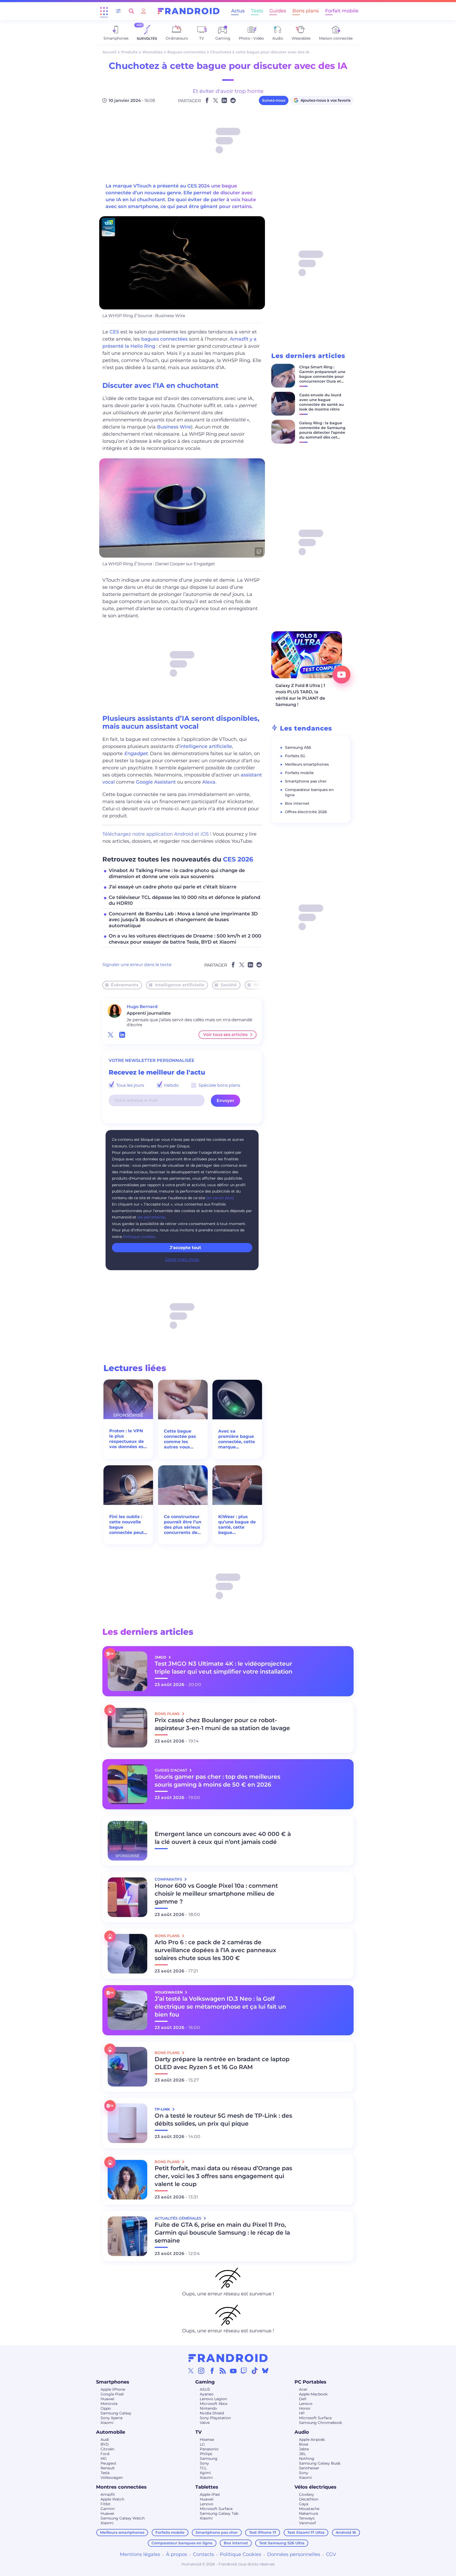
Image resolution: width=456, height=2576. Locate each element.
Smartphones (113, 2382)
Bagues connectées (186, 52)
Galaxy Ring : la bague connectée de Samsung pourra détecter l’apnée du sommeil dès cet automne (322, 432)
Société (229, 985)
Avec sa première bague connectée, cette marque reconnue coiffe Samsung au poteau (237, 1439)
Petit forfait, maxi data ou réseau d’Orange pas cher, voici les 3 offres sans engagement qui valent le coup (223, 2176)
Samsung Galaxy (116, 2413)
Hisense (207, 2440)
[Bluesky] (265, 2371)
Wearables (152, 52)
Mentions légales (140, 2554)
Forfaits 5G (295, 756)
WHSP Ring (266, 985)
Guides (278, 11)
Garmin (108, 2509)
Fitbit (106, 2504)
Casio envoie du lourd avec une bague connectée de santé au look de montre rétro (322, 402)
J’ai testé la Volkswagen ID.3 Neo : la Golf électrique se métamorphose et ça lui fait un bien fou (220, 2007)
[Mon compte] (144, 11)
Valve (205, 2423)
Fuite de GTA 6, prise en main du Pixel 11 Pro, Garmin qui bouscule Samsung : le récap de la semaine (222, 2233)
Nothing (307, 2459)
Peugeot (108, 2463)
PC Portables (310, 2382)
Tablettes (207, 2487)
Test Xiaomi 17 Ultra (306, 2532)
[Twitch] (244, 2371)
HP (302, 2413)
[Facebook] (212, 2371)
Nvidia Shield (212, 2413)
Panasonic (209, 2449)
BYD (105, 2444)
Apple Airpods (312, 2440)
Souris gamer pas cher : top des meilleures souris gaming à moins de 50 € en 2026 (217, 1781)
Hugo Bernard (142, 1007)
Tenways (307, 2518)
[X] (191, 2371)
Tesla (105, 2473)
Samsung (209, 2459)
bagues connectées (164, 339)
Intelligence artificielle (180, 985)
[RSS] (223, 2371)
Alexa (209, 782)
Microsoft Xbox (214, 2404)
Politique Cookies (241, 2554)
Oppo (106, 2408)
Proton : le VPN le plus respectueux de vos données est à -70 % (127, 1439)
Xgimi (205, 2473)
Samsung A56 (298, 747)
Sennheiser (309, 2468)
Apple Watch (112, 2499)
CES (114, 332)
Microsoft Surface (315, 2418)
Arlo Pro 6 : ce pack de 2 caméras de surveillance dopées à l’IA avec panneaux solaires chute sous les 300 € (215, 1950)
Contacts (203, 2554)
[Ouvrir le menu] (104, 11)
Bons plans (306, 11)
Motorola (109, 2404)
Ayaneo (207, 2394)
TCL (203, 2468)
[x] (111, 1035)
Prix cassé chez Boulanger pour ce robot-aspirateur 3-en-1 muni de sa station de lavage (222, 1724)
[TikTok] (255, 2371)
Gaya (304, 2504)
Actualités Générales (179, 2218)
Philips (206, 2454)
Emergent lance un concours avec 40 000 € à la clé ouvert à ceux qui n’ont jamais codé (223, 1838)
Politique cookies (139, 1237)
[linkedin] (122, 1035)
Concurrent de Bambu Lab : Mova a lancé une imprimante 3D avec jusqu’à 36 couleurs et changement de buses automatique (183, 920)
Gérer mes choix (182, 1259)
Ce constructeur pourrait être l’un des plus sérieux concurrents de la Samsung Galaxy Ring (183, 1525)
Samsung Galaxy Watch (123, 2518)
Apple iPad (210, 2494)
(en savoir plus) (220, 1198)
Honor (305, 2408)
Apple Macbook (313, 2394)
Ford (105, 2454)
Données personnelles (294, 2554)
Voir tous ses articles (225, 1035)
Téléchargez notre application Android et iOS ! (157, 834)
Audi (105, 2440)
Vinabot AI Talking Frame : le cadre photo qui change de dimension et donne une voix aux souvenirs (177, 873)
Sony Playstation (215, 2418)
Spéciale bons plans (219, 1085)
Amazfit (108, 2494)
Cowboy (307, 2494)
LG (202, 2444)
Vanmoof (307, 2523)
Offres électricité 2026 (306, 812)
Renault (108, 2468)
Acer (303, 2389)
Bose (304, 2444)
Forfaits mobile (299, 773)
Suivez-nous (274, 100)
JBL (302, 2454)
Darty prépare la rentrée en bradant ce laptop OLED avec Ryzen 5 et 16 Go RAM (222, 2063)
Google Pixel (112, 2394)
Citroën (107, 2449)
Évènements (125, 985)
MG (104, 2459)
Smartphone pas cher (306, 781)
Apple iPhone (113, 2389)
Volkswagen (112, 2478)
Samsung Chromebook (320, 2423)
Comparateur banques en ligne (182, 2543)
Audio (302, 2432)
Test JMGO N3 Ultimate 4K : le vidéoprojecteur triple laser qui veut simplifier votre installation (224, 1668)
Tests (257, 11)
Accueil (109, 52)
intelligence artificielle (206, 746)
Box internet (297, 803)
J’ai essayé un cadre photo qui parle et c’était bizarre (173, 887)
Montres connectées (121, 2487)
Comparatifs (169, 1879)
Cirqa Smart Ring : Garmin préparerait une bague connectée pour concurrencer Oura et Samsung (322, 376)
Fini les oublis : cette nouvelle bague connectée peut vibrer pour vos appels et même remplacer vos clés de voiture (127, 1525)
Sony (204, 2463)
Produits (129, 52)
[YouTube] (233, 2371)
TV (198, 2432)
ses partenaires (151, 1217)
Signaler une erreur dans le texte (137, 965)
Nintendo (208, 2408)
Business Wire (174, 427)
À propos (177, 2554)
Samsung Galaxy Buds (320, 2463)
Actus (238, 11)
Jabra (304, 2449)
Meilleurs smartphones (307, 764)
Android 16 (346, 2532)
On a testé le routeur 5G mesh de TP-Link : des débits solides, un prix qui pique (223, 2120)
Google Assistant (156, 782)
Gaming (205, 2382)
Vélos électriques (315, 2487)
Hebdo (171, 1085)
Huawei (107, 2399)
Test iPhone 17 (263, 2532)
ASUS (205, 2389)
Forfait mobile (342, 11)
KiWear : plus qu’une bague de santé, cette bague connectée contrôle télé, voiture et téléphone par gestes (237, 1525)
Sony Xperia (111, 2418)
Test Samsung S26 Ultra (282, 2543)
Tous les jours (130, 1085)
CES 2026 (238, 859)
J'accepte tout (185, 1248)
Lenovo (306, 2404)
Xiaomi (107, 2423)
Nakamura (308, 2513)
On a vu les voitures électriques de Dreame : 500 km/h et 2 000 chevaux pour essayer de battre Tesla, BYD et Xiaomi (185, 939)
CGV (331, 2554)
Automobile (111, 2432)
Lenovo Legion (213, 2399)
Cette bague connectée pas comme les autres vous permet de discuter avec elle (180, 1439)
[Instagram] (201, 2371)
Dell (303, 2399)
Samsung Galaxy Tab (219, 2513)
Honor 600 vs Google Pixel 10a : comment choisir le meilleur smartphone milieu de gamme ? (216, 1894)
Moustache (309, 2509)
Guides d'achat (171, 1770)
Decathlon (309, 2499)
